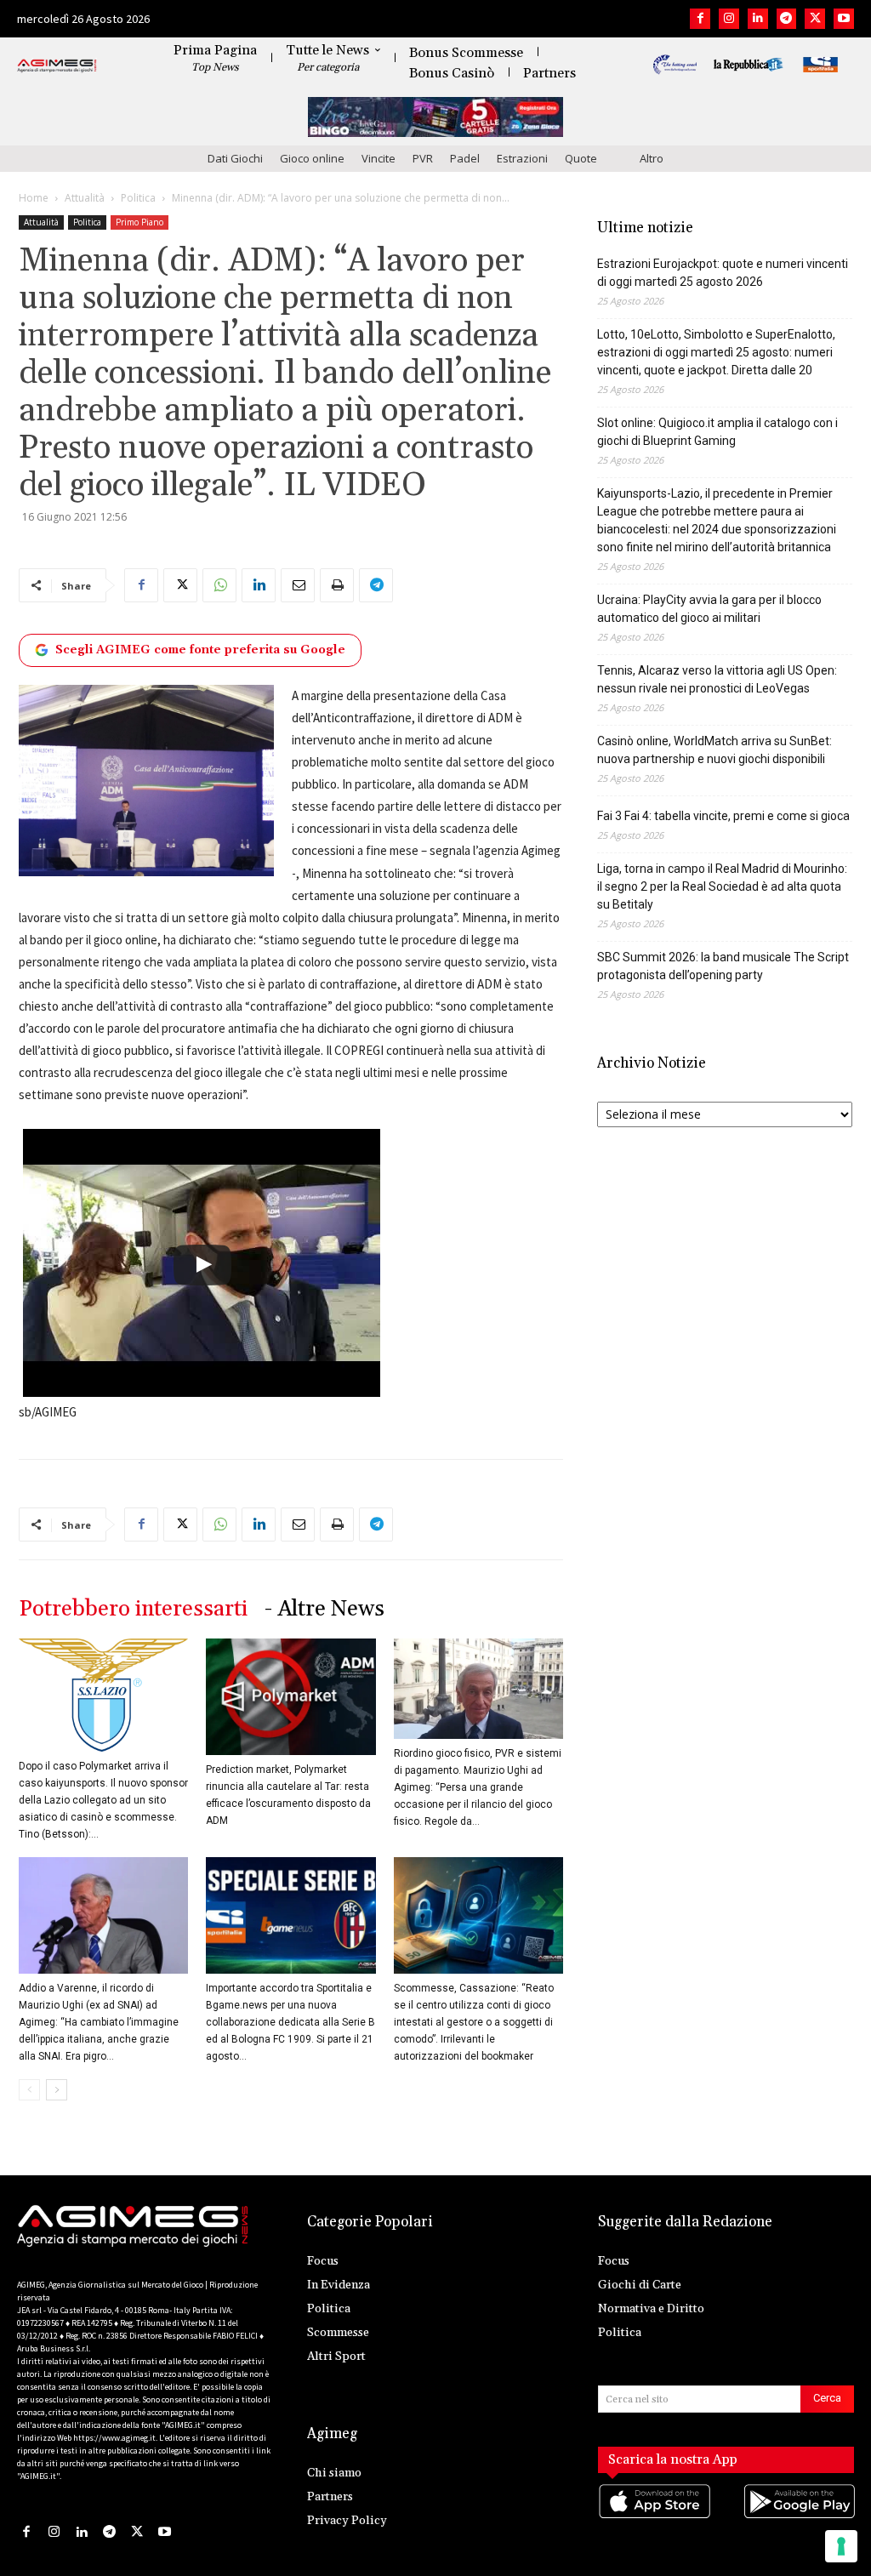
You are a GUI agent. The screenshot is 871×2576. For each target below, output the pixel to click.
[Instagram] (729, 19)
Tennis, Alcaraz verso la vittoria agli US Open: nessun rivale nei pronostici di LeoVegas (717, 679)
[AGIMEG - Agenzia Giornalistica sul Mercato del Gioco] (57, 66)
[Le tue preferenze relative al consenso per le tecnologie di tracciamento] (841, 2546)
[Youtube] (844, 19)
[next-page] (57, 2090)
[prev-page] (29, 2090)
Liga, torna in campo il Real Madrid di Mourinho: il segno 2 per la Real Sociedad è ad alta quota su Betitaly (722, 886)
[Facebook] (700, 19)
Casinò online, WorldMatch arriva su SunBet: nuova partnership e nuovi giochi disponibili (714, 750)
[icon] (654, 2519)
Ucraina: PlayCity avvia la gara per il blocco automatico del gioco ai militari (709, 609)
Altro (652, 158)
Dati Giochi (235, 158)
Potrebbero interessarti (133, 1609)
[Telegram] (787, 19)
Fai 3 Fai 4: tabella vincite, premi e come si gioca (723, 816)
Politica (138, 198)
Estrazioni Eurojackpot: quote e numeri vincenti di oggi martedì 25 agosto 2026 (723, 273)
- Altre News (324, 1609)
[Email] (298, 585)
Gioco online (312, 158)
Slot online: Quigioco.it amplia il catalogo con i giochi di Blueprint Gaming (717, 432)
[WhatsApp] (219, 585)
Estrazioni (522, 158)
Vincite (379, 158)
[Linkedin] (758, 19)
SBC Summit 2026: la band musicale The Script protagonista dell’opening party (723, 966)
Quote (581, 158)
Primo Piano (139, 222)
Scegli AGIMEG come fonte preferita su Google (200, 650)
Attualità (85, 198)
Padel (465, 158)
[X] (815, 19)
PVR (423, 158)
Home (34, 198)
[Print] (337, 585)
